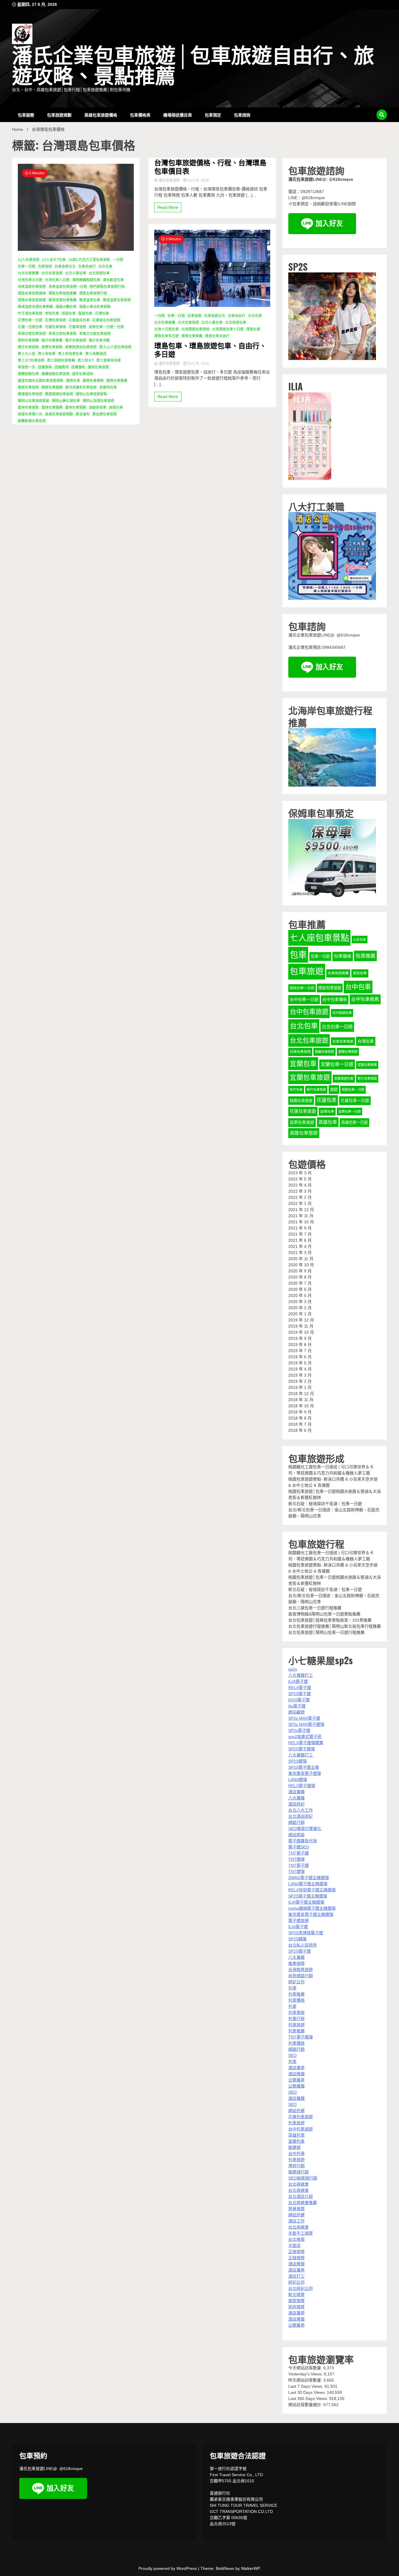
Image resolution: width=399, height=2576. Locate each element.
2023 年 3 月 (300, 1173)
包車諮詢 (242, 115)
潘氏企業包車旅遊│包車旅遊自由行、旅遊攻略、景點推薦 (193, 66)
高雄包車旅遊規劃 (59, 414)
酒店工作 (296, 2221)
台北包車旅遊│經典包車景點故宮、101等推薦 (330, 1620)
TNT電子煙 (299, 1853)
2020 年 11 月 (301, 1259)
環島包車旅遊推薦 (63, 293)
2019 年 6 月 (300, 1357)
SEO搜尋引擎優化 (305, 1829)
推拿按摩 (296, 1963)
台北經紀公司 (301, 2288)
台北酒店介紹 (301, 2196)
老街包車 (52, 314)
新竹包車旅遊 (316, 1090)
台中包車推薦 (365, 999)
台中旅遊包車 (342, 1013)
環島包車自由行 (217, 336)
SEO (293, 2055)
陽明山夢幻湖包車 (66, 401)
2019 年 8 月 (300, 1344)
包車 (298, 955)
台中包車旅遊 (309, 1012)
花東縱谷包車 (79, 320)
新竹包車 (296, 1090)
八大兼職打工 (301, 1675)
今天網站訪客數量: (306, 2368)
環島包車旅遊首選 (32, 300)
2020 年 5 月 (300, 1295)
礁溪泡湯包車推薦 (63, 300)
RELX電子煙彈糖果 (306, 1743)
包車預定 (213, 115)
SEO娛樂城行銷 (303, 2178)
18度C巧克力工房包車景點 (89, 260)
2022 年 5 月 (300, 1179)
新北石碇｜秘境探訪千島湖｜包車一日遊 (325, 1504)
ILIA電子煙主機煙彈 (306, 1902)
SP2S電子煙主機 (304, 1767)
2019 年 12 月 (301, 1320)
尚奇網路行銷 (301, 1976)
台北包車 (105, 267)
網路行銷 (296, 1822)
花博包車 (102, 314)
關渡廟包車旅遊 (30, 394)
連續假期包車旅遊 (55, 374)
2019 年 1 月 (300, 1387)
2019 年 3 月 (300, 1375)
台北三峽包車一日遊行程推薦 (315, 1608)
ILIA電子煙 (298, 1681)
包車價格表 (140, 115)
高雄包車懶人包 (30, 414)
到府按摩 (296, 2307)
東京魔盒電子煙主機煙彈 (311, 1914)
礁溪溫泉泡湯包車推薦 (35, 307)
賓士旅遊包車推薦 (61, 361)
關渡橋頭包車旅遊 (59, 394)
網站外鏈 (296, 2111)
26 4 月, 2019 (198, 363)
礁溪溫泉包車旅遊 (117, 300)
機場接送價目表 (178, 115)
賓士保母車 (47, 354)
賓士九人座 (27, 354)
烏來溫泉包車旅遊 (32, 287)
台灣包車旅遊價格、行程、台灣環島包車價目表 (210, 166)
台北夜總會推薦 (303, 2203)
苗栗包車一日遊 (349, 1112)
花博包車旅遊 (55, 320)
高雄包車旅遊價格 (101, 115)
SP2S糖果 (297, 1939)
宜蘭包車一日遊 (337, 1064)
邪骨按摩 (296, 2209)
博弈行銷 (296, 2166)
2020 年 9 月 (300, 1271)
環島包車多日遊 (166, 336)
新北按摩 (296, 2295)
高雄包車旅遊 (304, 1133)
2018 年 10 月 (301, 1406)
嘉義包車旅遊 (325, 1052)
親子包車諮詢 (28, 347)
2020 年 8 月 (300, 1277)
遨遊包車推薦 (117, 381)
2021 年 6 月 (300, 1240)
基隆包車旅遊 (348, 1052)
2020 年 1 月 (300, 1314)
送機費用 (62, 367)
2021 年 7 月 (300, 1234)
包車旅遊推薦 (338, 973)
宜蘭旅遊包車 (344, 1079)
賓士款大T (86, 361)
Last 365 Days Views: (309, 2398)
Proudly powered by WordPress (168, 2568)
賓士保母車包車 (70, 354)
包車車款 (296, 2013)
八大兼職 (296, 1798)
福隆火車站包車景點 (95, 307)
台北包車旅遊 (52, 273)
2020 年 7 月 (300, 1283)
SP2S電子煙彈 (302, 1749)
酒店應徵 (296, 2074)
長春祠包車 (108, 387)
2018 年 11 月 (301, 1400)
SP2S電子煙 (300, 1694)
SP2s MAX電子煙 (304, 1718)
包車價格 (343, 956)
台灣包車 (366, 1041)
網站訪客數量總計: (306, 2405)
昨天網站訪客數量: (306, 2380)
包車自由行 (87, 267)
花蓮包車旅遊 (303, 1111)
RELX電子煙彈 (302, 1786)
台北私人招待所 (303, 1945)
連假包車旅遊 (98, 367)
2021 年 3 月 (300, 1253)
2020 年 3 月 (300, 1302)
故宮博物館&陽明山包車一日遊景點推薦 (324, 1614)
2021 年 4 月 (300, 1246)
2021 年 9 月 (300, 1228)
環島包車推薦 (192, 336)
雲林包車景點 (28, 408)
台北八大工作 (301, 1810)
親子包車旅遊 (76, 340)
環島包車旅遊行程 (93, 293)
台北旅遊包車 (99, 273)
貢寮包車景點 (52, 347)
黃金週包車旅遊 (105, 414)
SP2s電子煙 (299, 1730)
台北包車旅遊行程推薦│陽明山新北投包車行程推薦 (335, 1626)
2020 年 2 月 (300, 1308)
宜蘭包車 (303, 1064)
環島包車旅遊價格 (32, 293)
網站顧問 (296, 1712)
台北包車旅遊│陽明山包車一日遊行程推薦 (326, 1632)
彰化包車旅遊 (367, 1079)
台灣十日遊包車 (166, 329)
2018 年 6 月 (300, 1430)
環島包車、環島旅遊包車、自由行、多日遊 (210, 349)
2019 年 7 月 (300, 1351)
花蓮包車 (327, 1100)
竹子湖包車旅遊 (30, 314)
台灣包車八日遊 (57, 280)
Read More (168, 207)
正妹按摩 (296, 2252)
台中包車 (358, 987)
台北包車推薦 (28, 273)
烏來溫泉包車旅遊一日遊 (68, 287)
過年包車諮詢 (83, 374)
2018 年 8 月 (300, 1418)
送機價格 (45, 367)
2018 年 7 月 (300, 1424)
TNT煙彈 (296, 1859)
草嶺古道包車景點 (63, 334)
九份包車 (360, 940)
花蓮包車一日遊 (355, 1101)
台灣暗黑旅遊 (301, 1970)
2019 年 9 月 (300, 1338)
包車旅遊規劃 (59, 115)
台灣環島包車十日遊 (228, 329)
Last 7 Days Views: (306, 2386)
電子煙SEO (299, 1847)
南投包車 (360, 973)
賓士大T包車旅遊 (31, 361)
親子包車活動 (99, 340)
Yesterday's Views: (306, 2374)
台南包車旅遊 (343, 1041)
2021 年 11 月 (301, 1216)
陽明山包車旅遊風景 (34, 401)
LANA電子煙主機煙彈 (308, 1884)
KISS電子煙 (299, 1700)
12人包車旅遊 (29, 260)
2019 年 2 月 (300, 1381)
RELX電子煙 (300, 1688)
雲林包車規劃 (76, 408)
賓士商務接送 (96, 354)
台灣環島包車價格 (195, 329)
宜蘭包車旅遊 (310, 1077)
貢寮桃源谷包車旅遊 (81, 347)
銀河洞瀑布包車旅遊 (81, 387)
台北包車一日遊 (337, 1027)
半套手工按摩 (301, 2233)
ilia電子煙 (297, 1706)
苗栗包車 (327, 1112)
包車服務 (26, 115)
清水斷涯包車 (113, 280)
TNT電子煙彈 (301, 2037)
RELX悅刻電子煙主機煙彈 (312, 1890)
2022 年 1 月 (300, 1203)
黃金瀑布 (83, 414)
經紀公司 (296, 1982)
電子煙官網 (299, 1921)
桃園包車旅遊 (301, 1101)
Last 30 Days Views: (308, 2392)
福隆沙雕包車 (66, 307)
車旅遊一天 (27, 367)
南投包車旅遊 (330, 988)
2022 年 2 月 (300, 1197)
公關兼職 (296, 2086)
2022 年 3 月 (300, 1191)
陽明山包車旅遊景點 (91, 394)
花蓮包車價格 (55, 327)
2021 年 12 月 (301, 1210)
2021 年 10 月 (301, 1222)
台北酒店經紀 (301, 1816)
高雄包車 (116, 408)
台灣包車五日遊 (30, 280)
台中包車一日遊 (304, 999)
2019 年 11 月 (301, 1326)
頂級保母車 (98, 408)
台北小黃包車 (76, 273)
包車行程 (296, 2019)
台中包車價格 (335, 1000)
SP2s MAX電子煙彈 (306, 1724)
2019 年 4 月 (300, 1369)
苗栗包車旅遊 (302, 1122)
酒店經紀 (296, 1804)
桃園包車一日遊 (353, 1090)
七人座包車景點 (319, 938)
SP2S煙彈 (297, 1761)
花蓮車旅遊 (77, 327)
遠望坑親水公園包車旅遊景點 (41, 381)
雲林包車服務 (52, 408)
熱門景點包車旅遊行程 (107, 287)
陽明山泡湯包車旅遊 (98, 401)
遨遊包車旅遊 (28, 387)
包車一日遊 (27, 267)
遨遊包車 (73, 381)
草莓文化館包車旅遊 (95, 334)
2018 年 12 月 (301, 1394)
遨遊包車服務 (52, 387)
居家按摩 (296, 2301)
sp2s (293, 1669)
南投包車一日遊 (302, 988)
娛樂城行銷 (299, 2172)
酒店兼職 (296, 1792)
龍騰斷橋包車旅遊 (32, 421)
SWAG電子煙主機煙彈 (309, 1878)
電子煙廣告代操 (303, 1841)
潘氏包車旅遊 (169, 180)
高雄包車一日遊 (354, 1122)
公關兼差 (296, 2080)
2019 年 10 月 (301, 1332)
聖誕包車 (85, 314)
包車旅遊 (45, 267)
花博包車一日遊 (30, 320)
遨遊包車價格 (93, 381)
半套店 (294, 2245)
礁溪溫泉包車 (90, 300)
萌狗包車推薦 (28, 340)
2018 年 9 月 (300, 1412)
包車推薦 (365, 956)
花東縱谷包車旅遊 (106, 320)
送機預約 (78, 367)
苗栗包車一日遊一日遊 (106, 327)
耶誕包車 (69, 314)
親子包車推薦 (52, 340)
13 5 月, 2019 (198, 180)
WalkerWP (250, 2568)
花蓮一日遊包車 (30, 327)
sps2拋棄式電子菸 (305, 1737)
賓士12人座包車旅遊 (115, 347)
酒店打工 (296, 2276)
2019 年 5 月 (300, 1363)
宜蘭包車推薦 (367, 1065)
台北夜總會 (299, 2184)
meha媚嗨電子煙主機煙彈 (312, 1908)
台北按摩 (296, 2239)
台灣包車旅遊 (300, 1052)
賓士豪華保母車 (109, 361)
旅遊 (334, 1089)
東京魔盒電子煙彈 (305, 1773)
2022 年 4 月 (300, 1185)
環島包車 (253, 329)
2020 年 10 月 (301, 1265)
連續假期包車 (28, 374)
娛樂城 (294, 2147)
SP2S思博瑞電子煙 (306, 1933)
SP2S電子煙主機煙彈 (308, 1896)
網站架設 (296, 1835)
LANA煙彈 (298, 1780)
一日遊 (118, 260)
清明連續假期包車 (86, 280)
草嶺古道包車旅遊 (32, 334)
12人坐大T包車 (54, 260)
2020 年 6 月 (300, 1289)
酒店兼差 (296, 2068)
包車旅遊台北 (65, 267)
